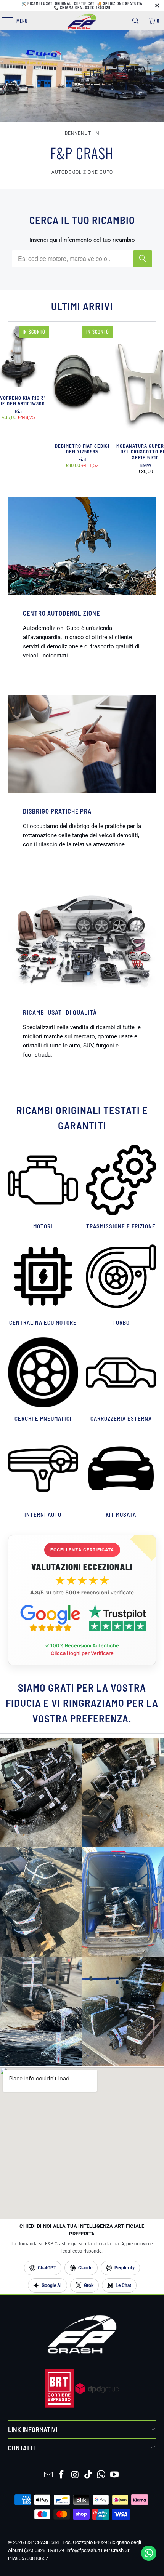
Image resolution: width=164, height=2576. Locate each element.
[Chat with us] (149, 2559)
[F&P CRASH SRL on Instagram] (75, 2475)
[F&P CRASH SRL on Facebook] (62, 2475)
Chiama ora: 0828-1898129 (85, 8)
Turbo (121, 1284)
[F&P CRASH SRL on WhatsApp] (101, 2475)
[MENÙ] (3, 21)
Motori (43, 1188)
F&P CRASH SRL (43, 2542)
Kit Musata (121, 1477)
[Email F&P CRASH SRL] (48, 2475)
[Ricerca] (136, 21)
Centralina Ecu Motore (43, 1284)
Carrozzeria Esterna (121, 1381)
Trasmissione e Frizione (121, 1188)
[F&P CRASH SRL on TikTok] (88, 2475)
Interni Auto (43, 1477)
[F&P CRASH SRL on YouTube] (115, 2475)
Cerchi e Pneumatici (43, 1381)
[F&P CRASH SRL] (82, 21)
